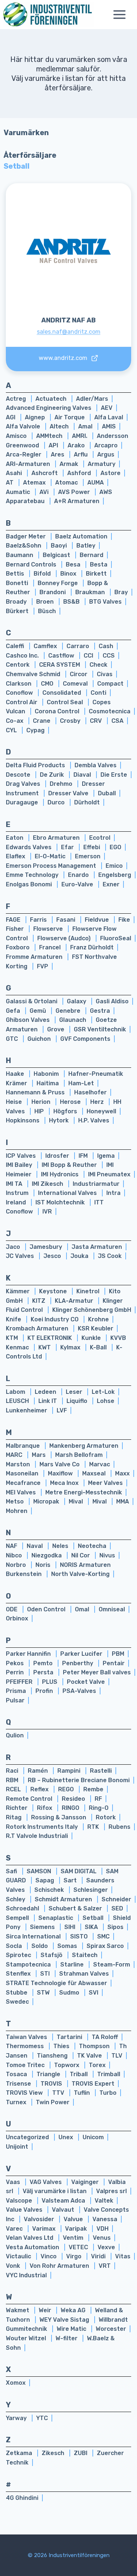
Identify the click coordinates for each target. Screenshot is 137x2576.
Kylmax (71, 1347)
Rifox (45, 1808)
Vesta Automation (33, 2247)
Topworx (67, 2065)
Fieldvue (98, 920)
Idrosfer (58, 1156)
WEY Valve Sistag (65, 2320)
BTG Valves (105, 602)
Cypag (35, 730)
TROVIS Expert (93, 2084)
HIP (40, 1111)
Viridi (99, 2256)
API (54, 445)
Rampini (70, 1771)
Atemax (35, 483)
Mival (77, 1501)
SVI (94, 1993)
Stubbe (17, 1993)
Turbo (108, 2093)
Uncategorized (28, 2137)
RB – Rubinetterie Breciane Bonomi (79, 1780)
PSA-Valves (79, 1691)
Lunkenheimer (27, 1410)
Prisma (17, 1691)
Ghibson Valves (28, 1020)
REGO (67, 1789)
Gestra (100, 1011)
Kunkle (92, 1338)
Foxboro (18, 947)
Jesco (53, 1256)
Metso (16, 1501)
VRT (105, 2266)
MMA (123, 1501)
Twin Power (53, 2102)
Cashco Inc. (23, 656)
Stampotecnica (29, 1965)
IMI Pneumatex (109, 1174)
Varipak (77, 2229)
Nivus (107, 1555)
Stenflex (19, 1974)
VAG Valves (46, 2182)
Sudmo (70, 1993)
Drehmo (62, 784)
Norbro (17, 1565)
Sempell (18, 1918)
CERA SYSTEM (60, 665)
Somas (68, 1946)
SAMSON (40, 1871)
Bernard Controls (32, 564)
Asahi (15, 473)
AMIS (109, 426)
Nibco (15, 1555)
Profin (45, 1691)
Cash (106, 646)
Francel (51, 947)
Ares (58, 454)
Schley (16, 1899)
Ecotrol (100, 838)
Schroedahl (23, 1908)
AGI (11, 417)
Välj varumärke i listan (55, 2191)
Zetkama (20, 2453)
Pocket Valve (86, 1682)
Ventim (74, 2238)
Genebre (69, 1011)
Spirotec (19, 1955)
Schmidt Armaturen (64, 1899)
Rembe (93, 1789)
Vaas (14, 2182)
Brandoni (53, 592)
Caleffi (16, 646)
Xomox (16, 2383)
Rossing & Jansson (59, 1817)
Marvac (100, 1464)
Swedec (17, 2002)
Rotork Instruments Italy (43, 1827)
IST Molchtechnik (61, 1202)
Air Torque (70, 417)
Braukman (91, 592)
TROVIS (52, 2084)
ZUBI (81, 2453)
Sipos (115, 1927)
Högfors (66, 1111)
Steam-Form (112, 1965)
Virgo (75, 2256)
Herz (98, 1102)
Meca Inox (65, 1483)
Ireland (17, 1202)
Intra (113, 1193)
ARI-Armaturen (29, 464)
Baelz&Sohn (24, 546)
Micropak (47, 1501)
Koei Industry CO (55, 1319)
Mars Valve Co (60, 1464)
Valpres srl (111, 2191)
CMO (48, 684)
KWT (45, 1347)
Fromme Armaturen (35, 957)
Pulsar (15, 1700)
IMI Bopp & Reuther (70, 1165)
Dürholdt (87, 802)
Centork (18, 665)
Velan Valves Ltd (30, 2238)
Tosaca (17, 2074)
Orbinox (17, 1618)
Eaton (15, 838)
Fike (124, 920)
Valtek (104, 2201)
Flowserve (49, 929)
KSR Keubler (96, 1328)
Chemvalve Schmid (34, 674)
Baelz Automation (81, 536)
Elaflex (16, 856)
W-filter (67, 2338)
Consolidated (62, 693)
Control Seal (66, 702)
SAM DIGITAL (79, 1871)
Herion (42, 1102)
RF (98, 1799)
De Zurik (53, 775)
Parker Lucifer (82, 1654)
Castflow (62, 656)
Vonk (14, 2266)
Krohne (98, 1319)
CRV (97, 721)
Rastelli (101, 1771)
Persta (44, 1672)
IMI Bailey (20, 1165)
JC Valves (21, 1256)
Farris (39, 920)
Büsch (47, 611)
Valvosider (40, 2219)
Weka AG (74, 2310)
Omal (83, 1609)
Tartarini (70, 2037)
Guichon (40, 1039)
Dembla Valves (96, 765)
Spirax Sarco (105, 1946)
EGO (115, 847)
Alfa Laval (109, 417)
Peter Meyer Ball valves (97, 1672)
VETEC (79, 2247)
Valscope (20, 2201)
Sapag (45, 1880)
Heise (15, 1102)
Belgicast (57, 555)
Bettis (16, 574)
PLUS (50, 1682)
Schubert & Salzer (76, 1908)
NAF (12, 1546)
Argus (106, 454)
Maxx (122, 1473)
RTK (94, 1827)
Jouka (80, 1256)
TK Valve (90, 2056)
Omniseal (112, 1609)
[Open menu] (123, 14)
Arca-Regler (24, 454)
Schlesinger (91, 1890)
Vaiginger (86, 2182)
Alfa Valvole (24, 426)
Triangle (49, 2074)
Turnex (17, 2102)
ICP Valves (22, 1156)
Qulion (15, 1735)
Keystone (54, 1291)
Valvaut (64, 2210)
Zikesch (54, 2453)
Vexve (106, 2247)
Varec (15, 2229)
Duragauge (23, 802)
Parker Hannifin (29, 1654)
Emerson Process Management (52, 866)
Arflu (81, 454)
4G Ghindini (22, 2498)
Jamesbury (47, 1247)
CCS (109, 656)
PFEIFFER (20, 1682)
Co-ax (15, 721)
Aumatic (19, 492)
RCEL (14, 1789)
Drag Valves (24, 784)
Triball (79, 2074)
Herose (71, 1102)
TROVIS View (25, 2093)
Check (98, 665)
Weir (46, 2310)
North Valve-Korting (80, 1574)
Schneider (116, 1899)
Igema (106, 1156)
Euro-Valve (78, 884)
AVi (45, 492)
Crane (42, 721)
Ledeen (46, 1392)
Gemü (39, 1011)
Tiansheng (53, 2056)
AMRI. (80, 436)
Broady (17, 602)
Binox (69, 574)
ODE (12, 1609)
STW (44, 1993)
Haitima (48, 1083)
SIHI (71, 1927)
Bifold (43, 574)
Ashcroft (45, 473)
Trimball (109, 2074)
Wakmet (18, 2310)
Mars (39, 1455)
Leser (75, 1392)
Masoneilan (23, 1473)
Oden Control (47, 1609)
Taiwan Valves (27, 2037)
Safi (12, 1871)
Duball (107, 793)
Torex (97, 2065)
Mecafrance (24, 1483)
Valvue (74, 2219)
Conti (98, 693)
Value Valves (25, 2210)
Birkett (96, 574)
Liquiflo (78, 1401)
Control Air (22, 702)
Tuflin (83, 2093)
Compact (110, 684)
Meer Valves (105, 1483)
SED (117, 1908)
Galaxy (77, 1001)
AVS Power (75, 492)
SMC (103, 1936)
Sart (71, 1880)
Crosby (71, 721)
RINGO (71, 1808)
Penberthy (78, 1663)
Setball (94, 1918)
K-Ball (99, 1347)
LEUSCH (18, 1401)
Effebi (92, 847)
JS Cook (110, 1256)
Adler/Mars (92, 399)
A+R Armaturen (77, 501)
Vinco (49, 2256)
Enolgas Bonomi (30, 884)
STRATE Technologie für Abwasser (56, 1983)
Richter (17, 1808)
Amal (86, 426)
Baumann (20, 555)
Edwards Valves (29, 847)
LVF (62, 1410)
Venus (102, 2238)
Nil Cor (81, 1555)
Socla (15, 1946)
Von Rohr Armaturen (60, 2266)
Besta (99, 564)
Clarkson (19, 684)
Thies (62, 2046)
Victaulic (19, 2256)
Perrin (16, 1672)
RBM (13, 1780)
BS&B (72, 602)
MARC (15, 1455)
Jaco (14, 1247)
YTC (42, 2418)
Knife (14, 1319)
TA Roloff (105, 2037)
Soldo (40, 1946)
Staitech (85, 1955)
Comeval (76, 684)
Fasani (66, 920)
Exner (111, 884)
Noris (44, 1565)
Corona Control (58, 711)
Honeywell (101, 1111)
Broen (46, 602)
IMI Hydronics (60, 1174)
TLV (117, 2056)
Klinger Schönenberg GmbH (92, 1310)
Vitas (123, 2256)
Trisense (19, 2084)
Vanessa (105, 2219)
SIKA (92, 1927)
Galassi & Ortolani (32, 1001)
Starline (73, 1965)
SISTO (80, 1936)
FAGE (14, 920)
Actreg (17, 399)
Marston (19, 1464)
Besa (74, 564)
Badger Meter (26, 536)
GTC (13, 1039)
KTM (13, 1338)
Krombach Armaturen (38, 1328)
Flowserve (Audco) (65, 938)
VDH (102, 2229)
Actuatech (52, 399)
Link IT (48, 1401)
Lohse (106, 1401)
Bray (121, 592)
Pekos (16, 1663)
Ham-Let (81, 1083)
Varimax (45, 2229)
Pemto (44, 1663)
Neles (61, 1546)
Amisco (17, 436)
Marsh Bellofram (79, 1455)
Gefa (14, 1011)
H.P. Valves (94, 1120)
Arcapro (106, 445)
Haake (16, 1074)
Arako (77, 445)
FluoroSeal (116, 938)
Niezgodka (47, 1555)
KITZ (39, 1301)
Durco (57, 802)
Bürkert (18, 611)
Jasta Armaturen (97, 1247)
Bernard (92, 555)
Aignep (36, 417)
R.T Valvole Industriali (37, 1836)
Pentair (114, 1663)
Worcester (111, 2329)
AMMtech (50, 436)
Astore (111, 473)
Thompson (95, 2046)
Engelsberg (115, 875)
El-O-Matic (51, 856)
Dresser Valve (69, 793)
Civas (105, 674)
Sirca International (34, 1936)
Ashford (80, 473)
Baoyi (60, 546)
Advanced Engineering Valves (49, 408)
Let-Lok (103, 1392)
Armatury (102, 464)
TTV (59, 2093)
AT (10, 483)
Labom (16, 1392)
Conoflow (20, 693)
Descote (19, 775)
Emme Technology (33, 875)
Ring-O (99, 1808)
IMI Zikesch (48, 1184)
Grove (56, 1029)
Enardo (79, 875)
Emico (114, 866)
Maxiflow (61, 1473)
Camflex (46, 646)
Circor (79, 674)
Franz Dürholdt (92, 947)
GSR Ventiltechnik (100, 1029)
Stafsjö (52, 1955)
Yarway (17, 2418)
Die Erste (114, 775)
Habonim (47, 1074)
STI (46, 1974)
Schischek (50, 1890)
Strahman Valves (84, 1974)
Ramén (39, 1771)
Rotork (106, 1817)
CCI (89, 656)
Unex (66, 2137)
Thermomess (26, 2046)
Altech (60, 426)
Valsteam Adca (64, 2201)
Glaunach (73, 1020)
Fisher (16, 929)
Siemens (43, 1927)
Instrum (18, 1193)
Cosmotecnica (110, 711)
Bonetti (18, 583)
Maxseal (95, 1473)
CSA (117, 721)
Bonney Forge (58, 583)
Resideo (74, 1799)
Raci (13, 1771)
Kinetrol (89, 1291)
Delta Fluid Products (36, 765)
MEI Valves (22, 1492)
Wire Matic (72, 2329)
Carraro (79, 646)
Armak (70, 464)
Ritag (14, 1817)
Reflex (40, 1789)
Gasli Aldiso (112, 1001)
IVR (47, 1211)
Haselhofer (90, 1092)
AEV (107, 408)
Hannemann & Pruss (36, 1092)
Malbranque (24, 1446)
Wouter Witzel (27, 2338)
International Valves (68, 1193)
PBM (118, 1654)
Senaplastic (56, 1918)
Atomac (67, 483)
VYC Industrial (26, 2275)
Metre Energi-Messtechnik (84, 1492)
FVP (43, 966)
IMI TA (15, 1184)
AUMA (96, 483)
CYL (12, 730)
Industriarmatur (96, 1184)
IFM (84, 1156)
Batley (86, 546)
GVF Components (85, 1039)
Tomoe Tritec (26, 2065)
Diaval (83, 775)
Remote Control (30, 1799)
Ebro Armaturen (57, 838)
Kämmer (18, 1291)
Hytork (60, 1120)
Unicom (93, 2137)
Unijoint (17, 2147)
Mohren (17, 1511)
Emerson (88, 856)
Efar (68, 847)
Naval (35, 1546)
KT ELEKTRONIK (50, 1338)
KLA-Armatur (75, 1301)
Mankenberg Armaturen (84, 1446)
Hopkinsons (23, 1120)
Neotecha (92, 1546)
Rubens (119, 1827)
